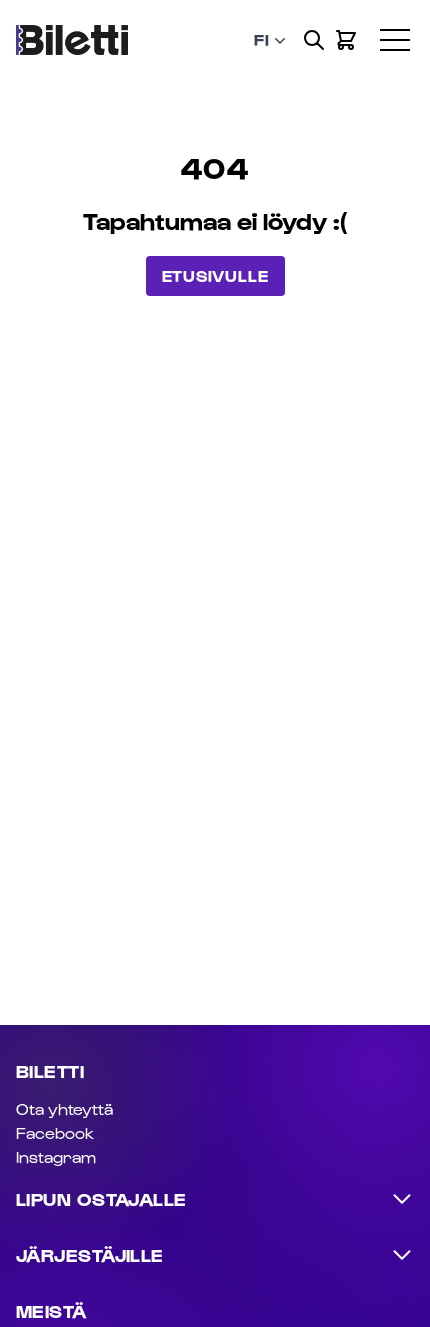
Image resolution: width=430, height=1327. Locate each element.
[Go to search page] (314, 40)
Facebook (55, 1132)
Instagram (56, 1156)
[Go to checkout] (346, 40)
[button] (405, 25)
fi (262, 39)
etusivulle (215, 275)
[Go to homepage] (72, 40)
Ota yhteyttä (64, 1108)
